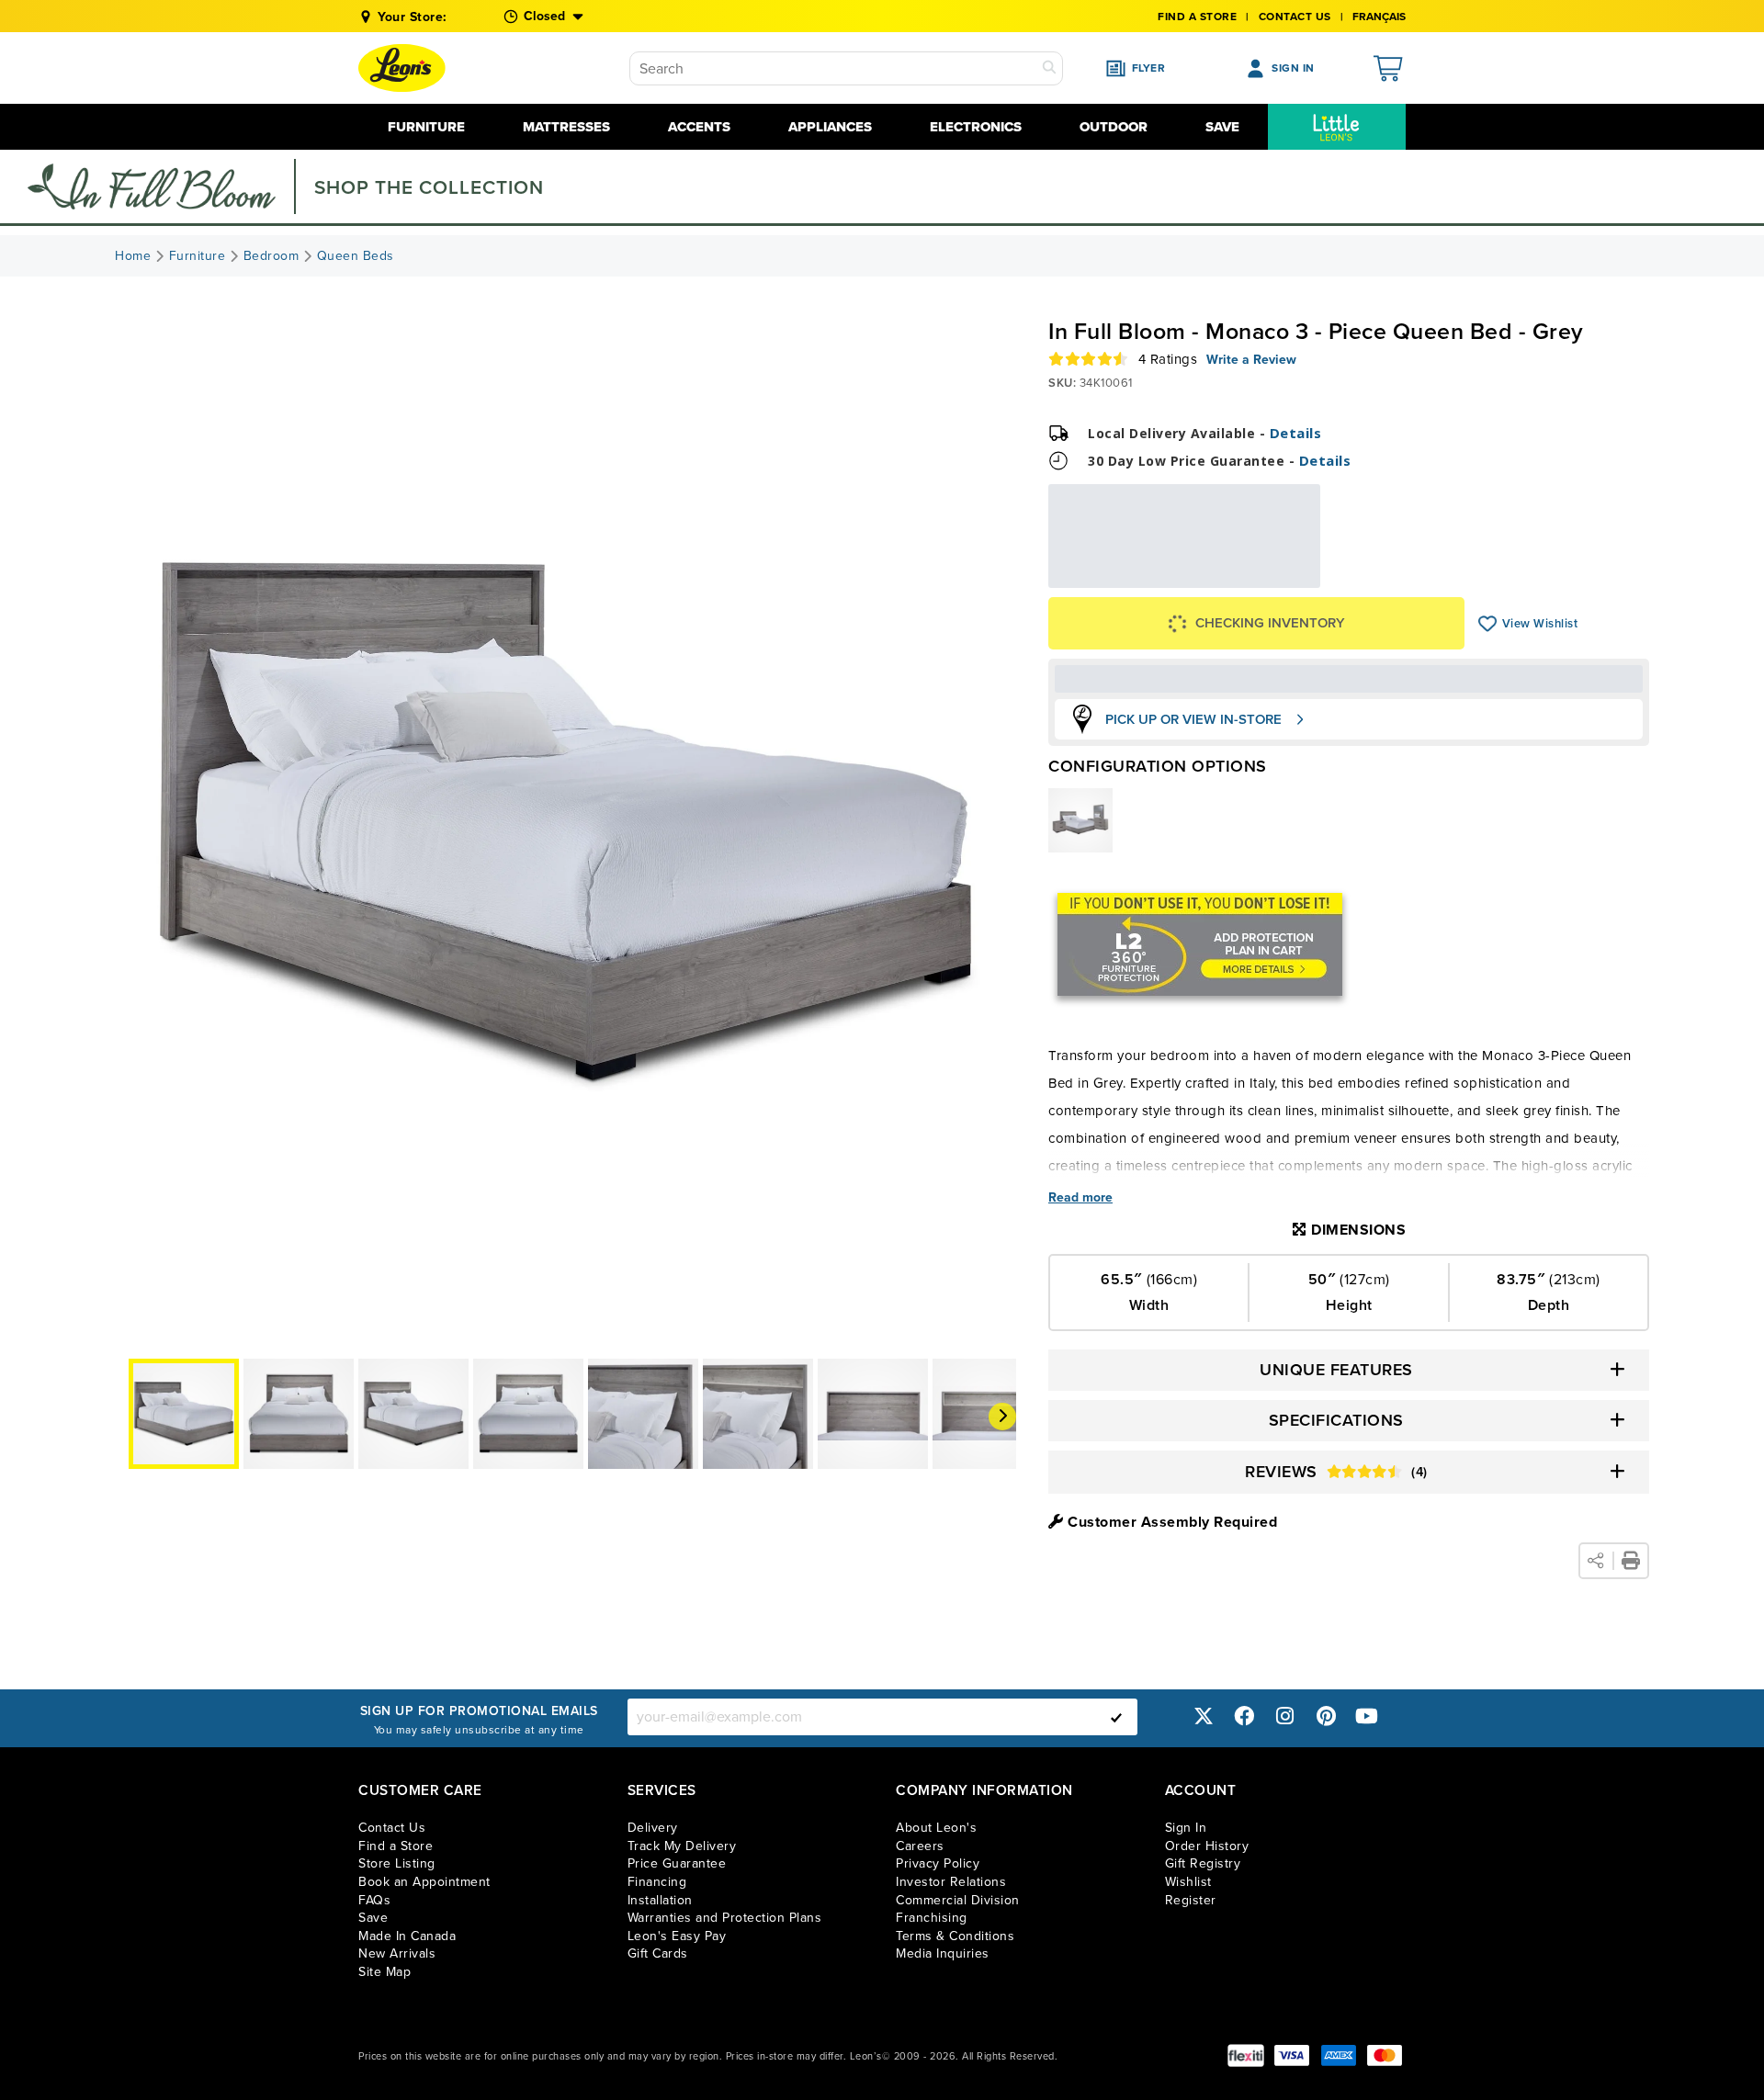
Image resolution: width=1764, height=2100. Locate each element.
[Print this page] (1631, 1561)
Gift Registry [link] (1203, 1863)
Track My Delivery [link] (682, 1846)
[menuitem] (1337, 127)
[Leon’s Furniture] (402, 68)
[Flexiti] (1246, 2055)
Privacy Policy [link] (938, 1863)
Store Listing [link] (397, 1863)
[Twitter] (1204, 1716)
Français (1379, 17)
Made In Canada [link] (407, 1936)
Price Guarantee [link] (677, 1863)
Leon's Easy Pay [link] (677, 1936)
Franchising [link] (932, 1918)
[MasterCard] (1385, 2055)
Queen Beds (356, 256)
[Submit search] (1049, 68)
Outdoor (1114, 127)
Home (133, 256)
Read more (1080, 1198)
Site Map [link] (384, 1972)
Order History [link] (1207, 1846)
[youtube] (1367, 1716)
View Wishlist (1488, 624)
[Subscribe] (1116, 1717)
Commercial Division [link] (958, 1900)
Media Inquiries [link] (943, 1953)
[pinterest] (1326, 1716)
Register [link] (1191, 1900)
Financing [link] (657, 1882)
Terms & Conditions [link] (955, 1936)
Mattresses (566, 127)
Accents (699, 127)
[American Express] (1339, 2055)
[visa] (1292, 2055)
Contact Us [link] (1295, 17)
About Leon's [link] (936, 1828)
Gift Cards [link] (658, 1953)
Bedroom (271, 256)
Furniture (426, 127)
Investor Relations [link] (951, 1882)
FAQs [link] (374, 1900)
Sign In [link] (1186, 1828)
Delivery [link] (653, 1828)
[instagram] (1285, 1716)
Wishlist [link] (1188, 1882)
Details (1296, 433)
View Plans (1264, 576)
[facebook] (1244, 1716)
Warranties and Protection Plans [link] (725, 1918)
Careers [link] (920, 1846)
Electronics (976, 127)
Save (1222, 127)
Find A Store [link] (1197, 17)
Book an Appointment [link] (424, 1882)
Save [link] (373, 1918)
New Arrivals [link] (397, 1953)
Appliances (830, 127)
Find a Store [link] (396, 1846)
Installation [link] (660, 1900)
